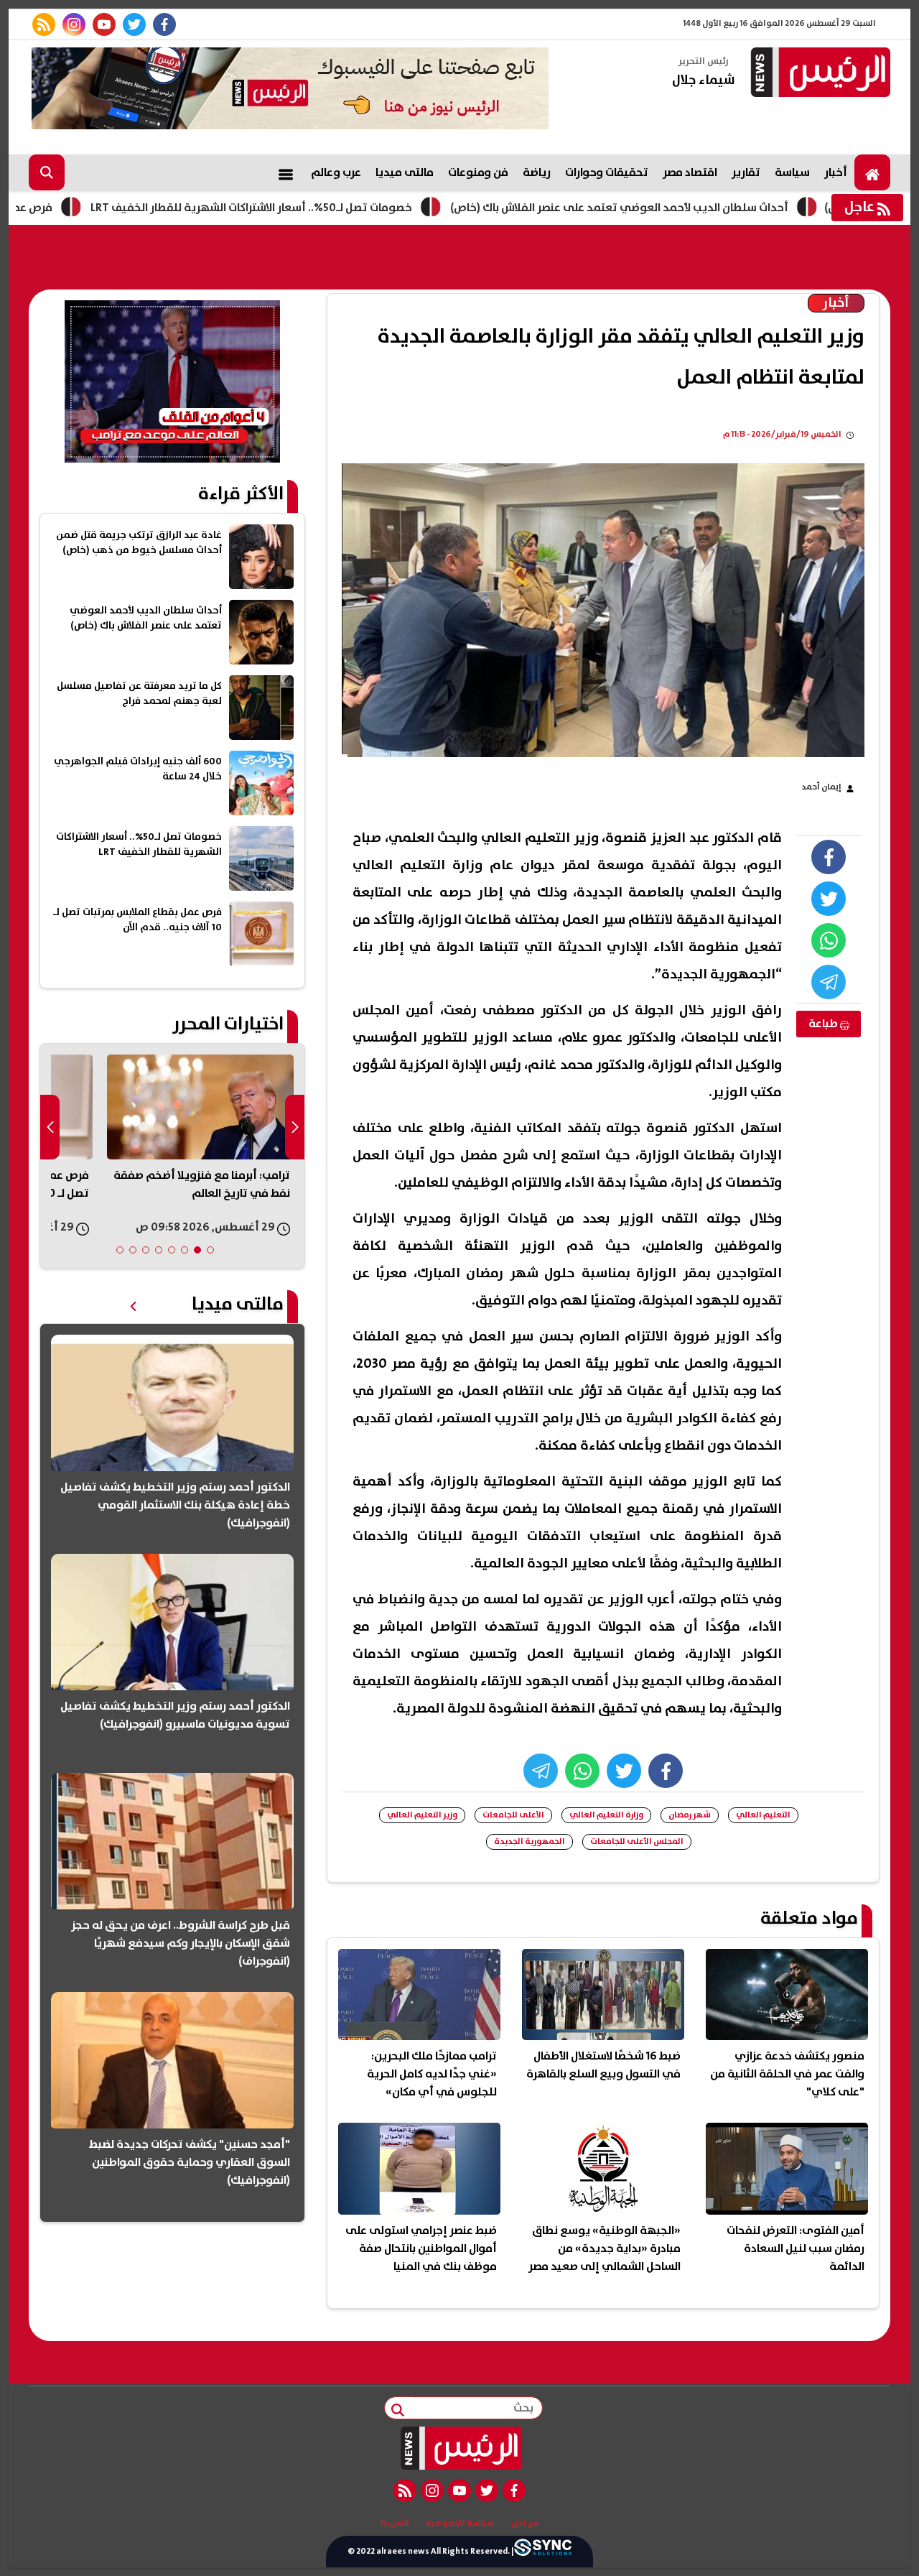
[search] (47, 172)
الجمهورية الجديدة (530, 1841)
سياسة (792, 172)
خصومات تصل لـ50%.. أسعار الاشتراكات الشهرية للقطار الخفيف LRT (342, 208)
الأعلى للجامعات (513, 1815)
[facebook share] (829, 857)
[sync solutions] (543, 2551)
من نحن (525, 2524)
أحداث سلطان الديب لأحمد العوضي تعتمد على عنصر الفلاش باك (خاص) (710, 208)
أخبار (836, 172)
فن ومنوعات (478, 172)
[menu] (286, 172)
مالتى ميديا (405, 172)
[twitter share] (829, 899)
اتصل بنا (395, 2524)
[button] (210, 1250)
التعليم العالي (763, 1815)
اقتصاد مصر (690, 172)
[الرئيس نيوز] (818, 74)
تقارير (746, 172)
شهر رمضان (690, 1815)
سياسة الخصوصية (460, 2524)
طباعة (824, 1024)
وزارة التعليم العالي (606, 1815)
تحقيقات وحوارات (607, 172)
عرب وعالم (336, 172)
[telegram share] (829, 982)
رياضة (537, 172)
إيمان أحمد (821, 787)
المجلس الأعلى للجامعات (637, 1841)
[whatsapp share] (829, 940)
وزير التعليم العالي (422, 1815)
